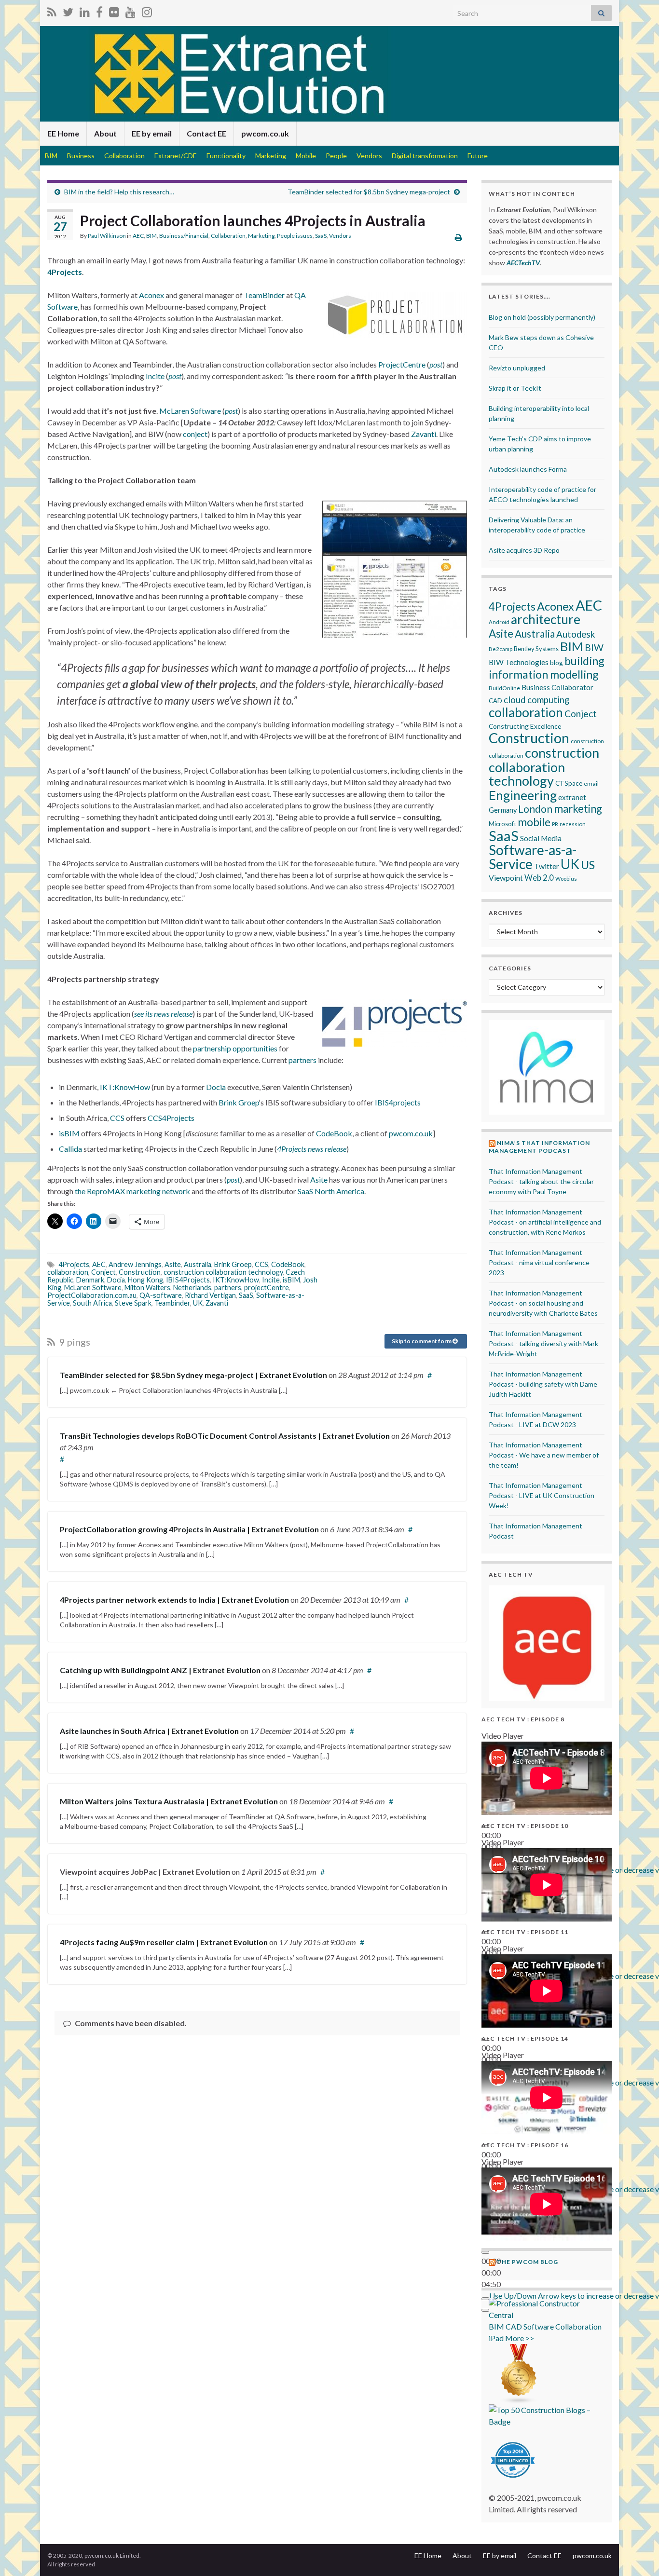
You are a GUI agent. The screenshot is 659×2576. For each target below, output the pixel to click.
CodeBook (334, 1133)
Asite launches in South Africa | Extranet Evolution (149, 1731)
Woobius (566, 879)
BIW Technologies (519, 662)
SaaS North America (331, 1191)
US (588, 865)
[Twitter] (68, 10)
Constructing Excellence (525, 726)
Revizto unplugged (517, 368)
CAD (495, 701)
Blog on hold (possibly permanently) (542, 317)
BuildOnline (504, 688)
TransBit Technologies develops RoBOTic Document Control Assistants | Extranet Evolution (225, 1436)
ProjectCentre (402, 364)
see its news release (163, 1014)
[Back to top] (637, 2554)
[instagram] (147, 10)
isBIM (69, 1133)
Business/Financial (184, 236)
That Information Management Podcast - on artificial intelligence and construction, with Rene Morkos (545, 1222)
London (535, 809)
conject (195, 434)
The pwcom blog (528, 2262)
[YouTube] (130, 10)
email (591, 784)
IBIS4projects (398, 1102)
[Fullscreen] (485, 2310)
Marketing (271, 156)
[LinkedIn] (85, 10)
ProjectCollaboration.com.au (92, 1295)
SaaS (321, 236)
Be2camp (501, 649)
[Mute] (485, 2299)
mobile (534, 822)
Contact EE (206, 133)
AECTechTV (523, 263)
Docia (216, 1087)
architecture (546, 619)
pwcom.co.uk (265, 133)
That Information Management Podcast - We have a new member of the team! (544, 1455)
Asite (319, 1179)
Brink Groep (239, 1102)
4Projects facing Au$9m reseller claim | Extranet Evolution (164, 1942)
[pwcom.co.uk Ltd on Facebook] (99, 10)
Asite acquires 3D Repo (524, 550)
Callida (70, 1149)
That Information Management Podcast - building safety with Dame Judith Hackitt (543, 1384)
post (436, 364)
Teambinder (172, 1303)
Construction (140, 1272)
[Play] (485, 2252)
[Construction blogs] (519, 2373)
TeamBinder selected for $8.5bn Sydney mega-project (369, 192)
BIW (594, 647)
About (105, 133)
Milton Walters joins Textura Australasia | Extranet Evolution (169, 1801)
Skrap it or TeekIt (515, 388)
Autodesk (576, 634)
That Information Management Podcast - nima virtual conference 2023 (539, 1262)
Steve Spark (133, 1303)
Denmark (90, 1280)
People (336, 156)
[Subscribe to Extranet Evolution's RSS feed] (52, 10)
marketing (578, 809)
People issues (295, 236)
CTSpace (569, 783)
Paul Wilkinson (107, 236)
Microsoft (502, 824)
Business (81, 156)
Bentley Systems (536, 649)
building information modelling (547, 668)
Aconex (151, 295)
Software (539, 2326)
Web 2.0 (539, 878)
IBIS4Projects (188, 1280)
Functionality (226, 156)
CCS (117, 1118)
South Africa (92, 1303)
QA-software (161, 1295)
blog (556, 662)
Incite (155, 376)
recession (573, 824)
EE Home (63, 133)
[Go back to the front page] (329, 74)
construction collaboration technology (223, 1272)
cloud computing (536, 700)
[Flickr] (114, 10)
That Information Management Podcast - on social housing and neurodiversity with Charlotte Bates (543, 1303)
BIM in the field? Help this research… (119, 192)
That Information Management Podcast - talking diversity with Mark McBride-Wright (543, 1343)
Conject (103, 1272)
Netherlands (192, 1288)
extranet (572, 797)
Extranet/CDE (176, 156)
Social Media (541, 838)
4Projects (65, 272)
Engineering (523, 795)
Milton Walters (147, 1288)
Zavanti (424, 434)
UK (198, 1303)
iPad (496, 2338)
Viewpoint (506, 878)
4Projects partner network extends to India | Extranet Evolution (174, 1600)
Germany (503, 810)
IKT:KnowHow (125, 1087)
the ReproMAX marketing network (132, 1191)
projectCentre (267, 1288)
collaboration (68, 1272)
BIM (51, 156)
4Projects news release (312, 1149)
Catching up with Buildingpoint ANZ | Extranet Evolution (160, 1670)
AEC (138, 236)
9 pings (74, 1342)
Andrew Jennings (135, 1264)
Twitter (547, 866)
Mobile (306, 156)
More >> (520, 2338)
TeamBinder (264, 295)
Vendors (369, 156)
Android (499, 622)
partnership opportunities (235, 1048)
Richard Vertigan (210, 1295)
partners (302, 1060)
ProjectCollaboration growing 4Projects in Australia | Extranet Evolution (189, 1529)
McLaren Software (190, 411)
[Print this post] (459, 237)
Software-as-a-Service (533, 857)
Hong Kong (145, 1280)
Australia (198, 1264)
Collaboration (124, 156)
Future (478, 156)
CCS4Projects (171, 1118)
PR (555, 824)
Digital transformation (425, 156)
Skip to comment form (422, 1341)
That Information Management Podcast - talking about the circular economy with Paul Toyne (541, 1181)
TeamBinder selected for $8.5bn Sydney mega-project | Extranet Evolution (193, 1375)
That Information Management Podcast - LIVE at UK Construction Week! (542, 1495)
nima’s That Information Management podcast (539, 1147)
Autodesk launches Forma (528, 469)
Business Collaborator (557, 687)
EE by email (152, 133)
